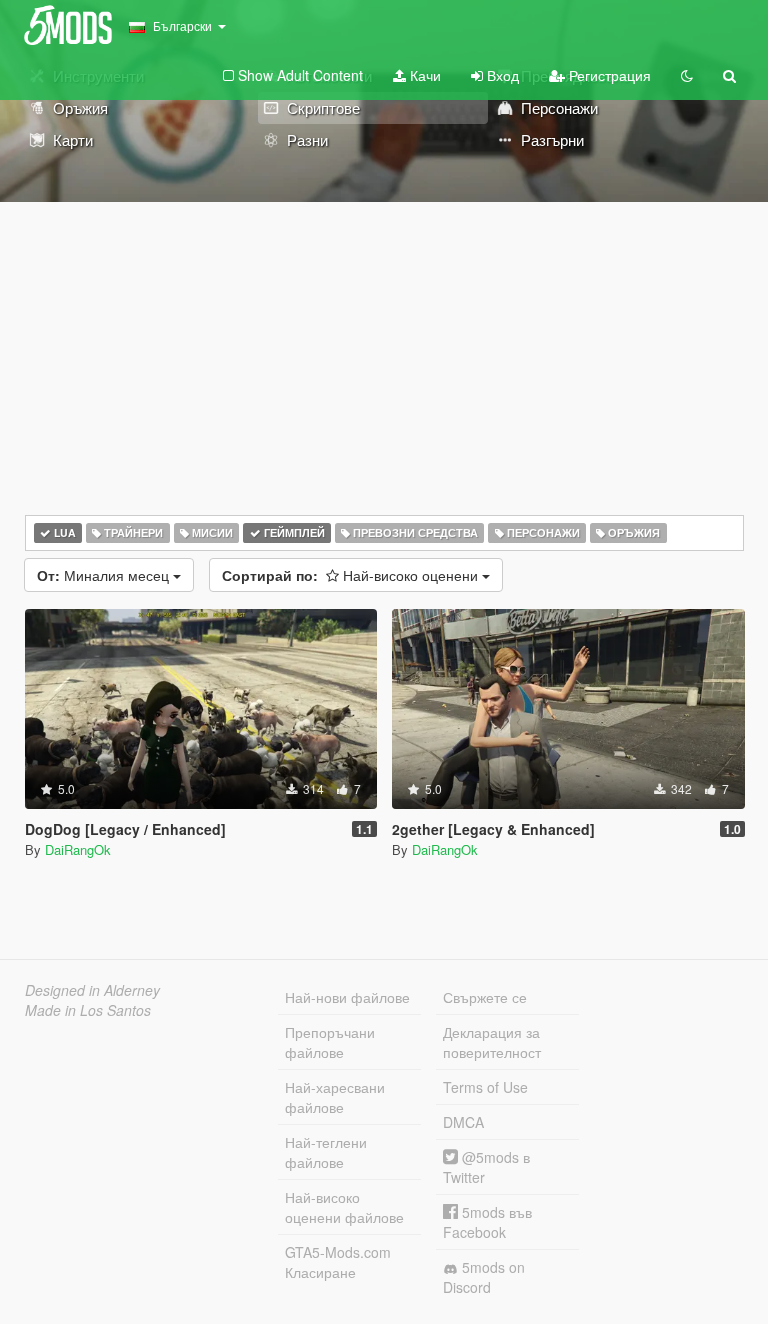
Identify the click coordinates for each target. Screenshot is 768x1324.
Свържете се (485, 997)
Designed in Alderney (92, 990)
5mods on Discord (484, 1277)
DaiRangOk (78, 849)
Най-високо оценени (352, 575)
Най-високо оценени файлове (344, 1207)
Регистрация (608, 75)
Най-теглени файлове (326, 1152)
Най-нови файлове (347, 997)
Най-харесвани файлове (335, 1097)
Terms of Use (485, 1087)
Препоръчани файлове (330, 1042)
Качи (423, 75)
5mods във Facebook (487, 1222)
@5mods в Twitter (486, 1167)
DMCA (463, 1122)
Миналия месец (105, 575)
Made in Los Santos (88, 1010)
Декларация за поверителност (492, 1042)
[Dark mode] (687, 75)
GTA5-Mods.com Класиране (338, 1262)
